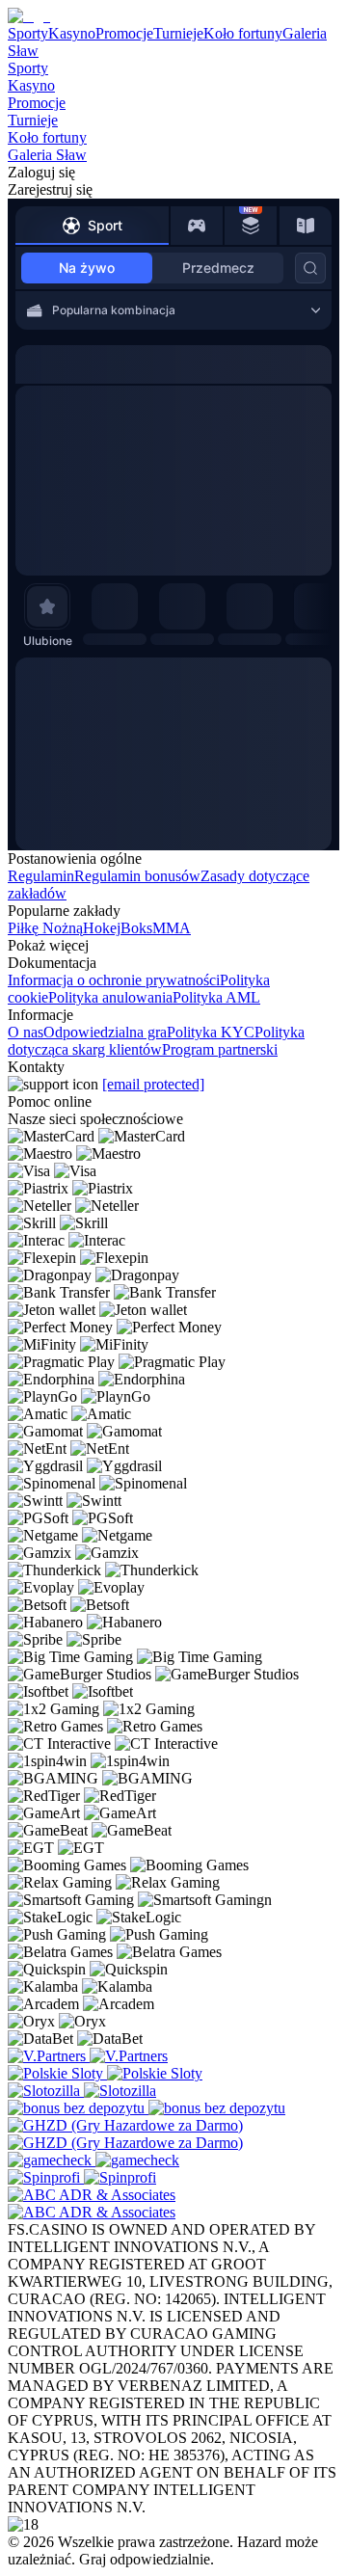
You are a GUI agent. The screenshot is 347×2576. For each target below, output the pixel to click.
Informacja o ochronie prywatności (114, 980)
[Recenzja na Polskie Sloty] (57, 2073)
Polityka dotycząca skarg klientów (156, 1041)
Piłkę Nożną (45, 928)
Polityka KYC (211, 1032)
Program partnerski (220, 1049)
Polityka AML (216, 997)
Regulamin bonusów (137, 876)
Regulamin (41, 876)
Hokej (102, 928)
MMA (172, 928)
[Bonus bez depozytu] (78, 2108)
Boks (136, 928)
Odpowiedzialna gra (105, 1032)
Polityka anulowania (110, 997)
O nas (26, 1032)
